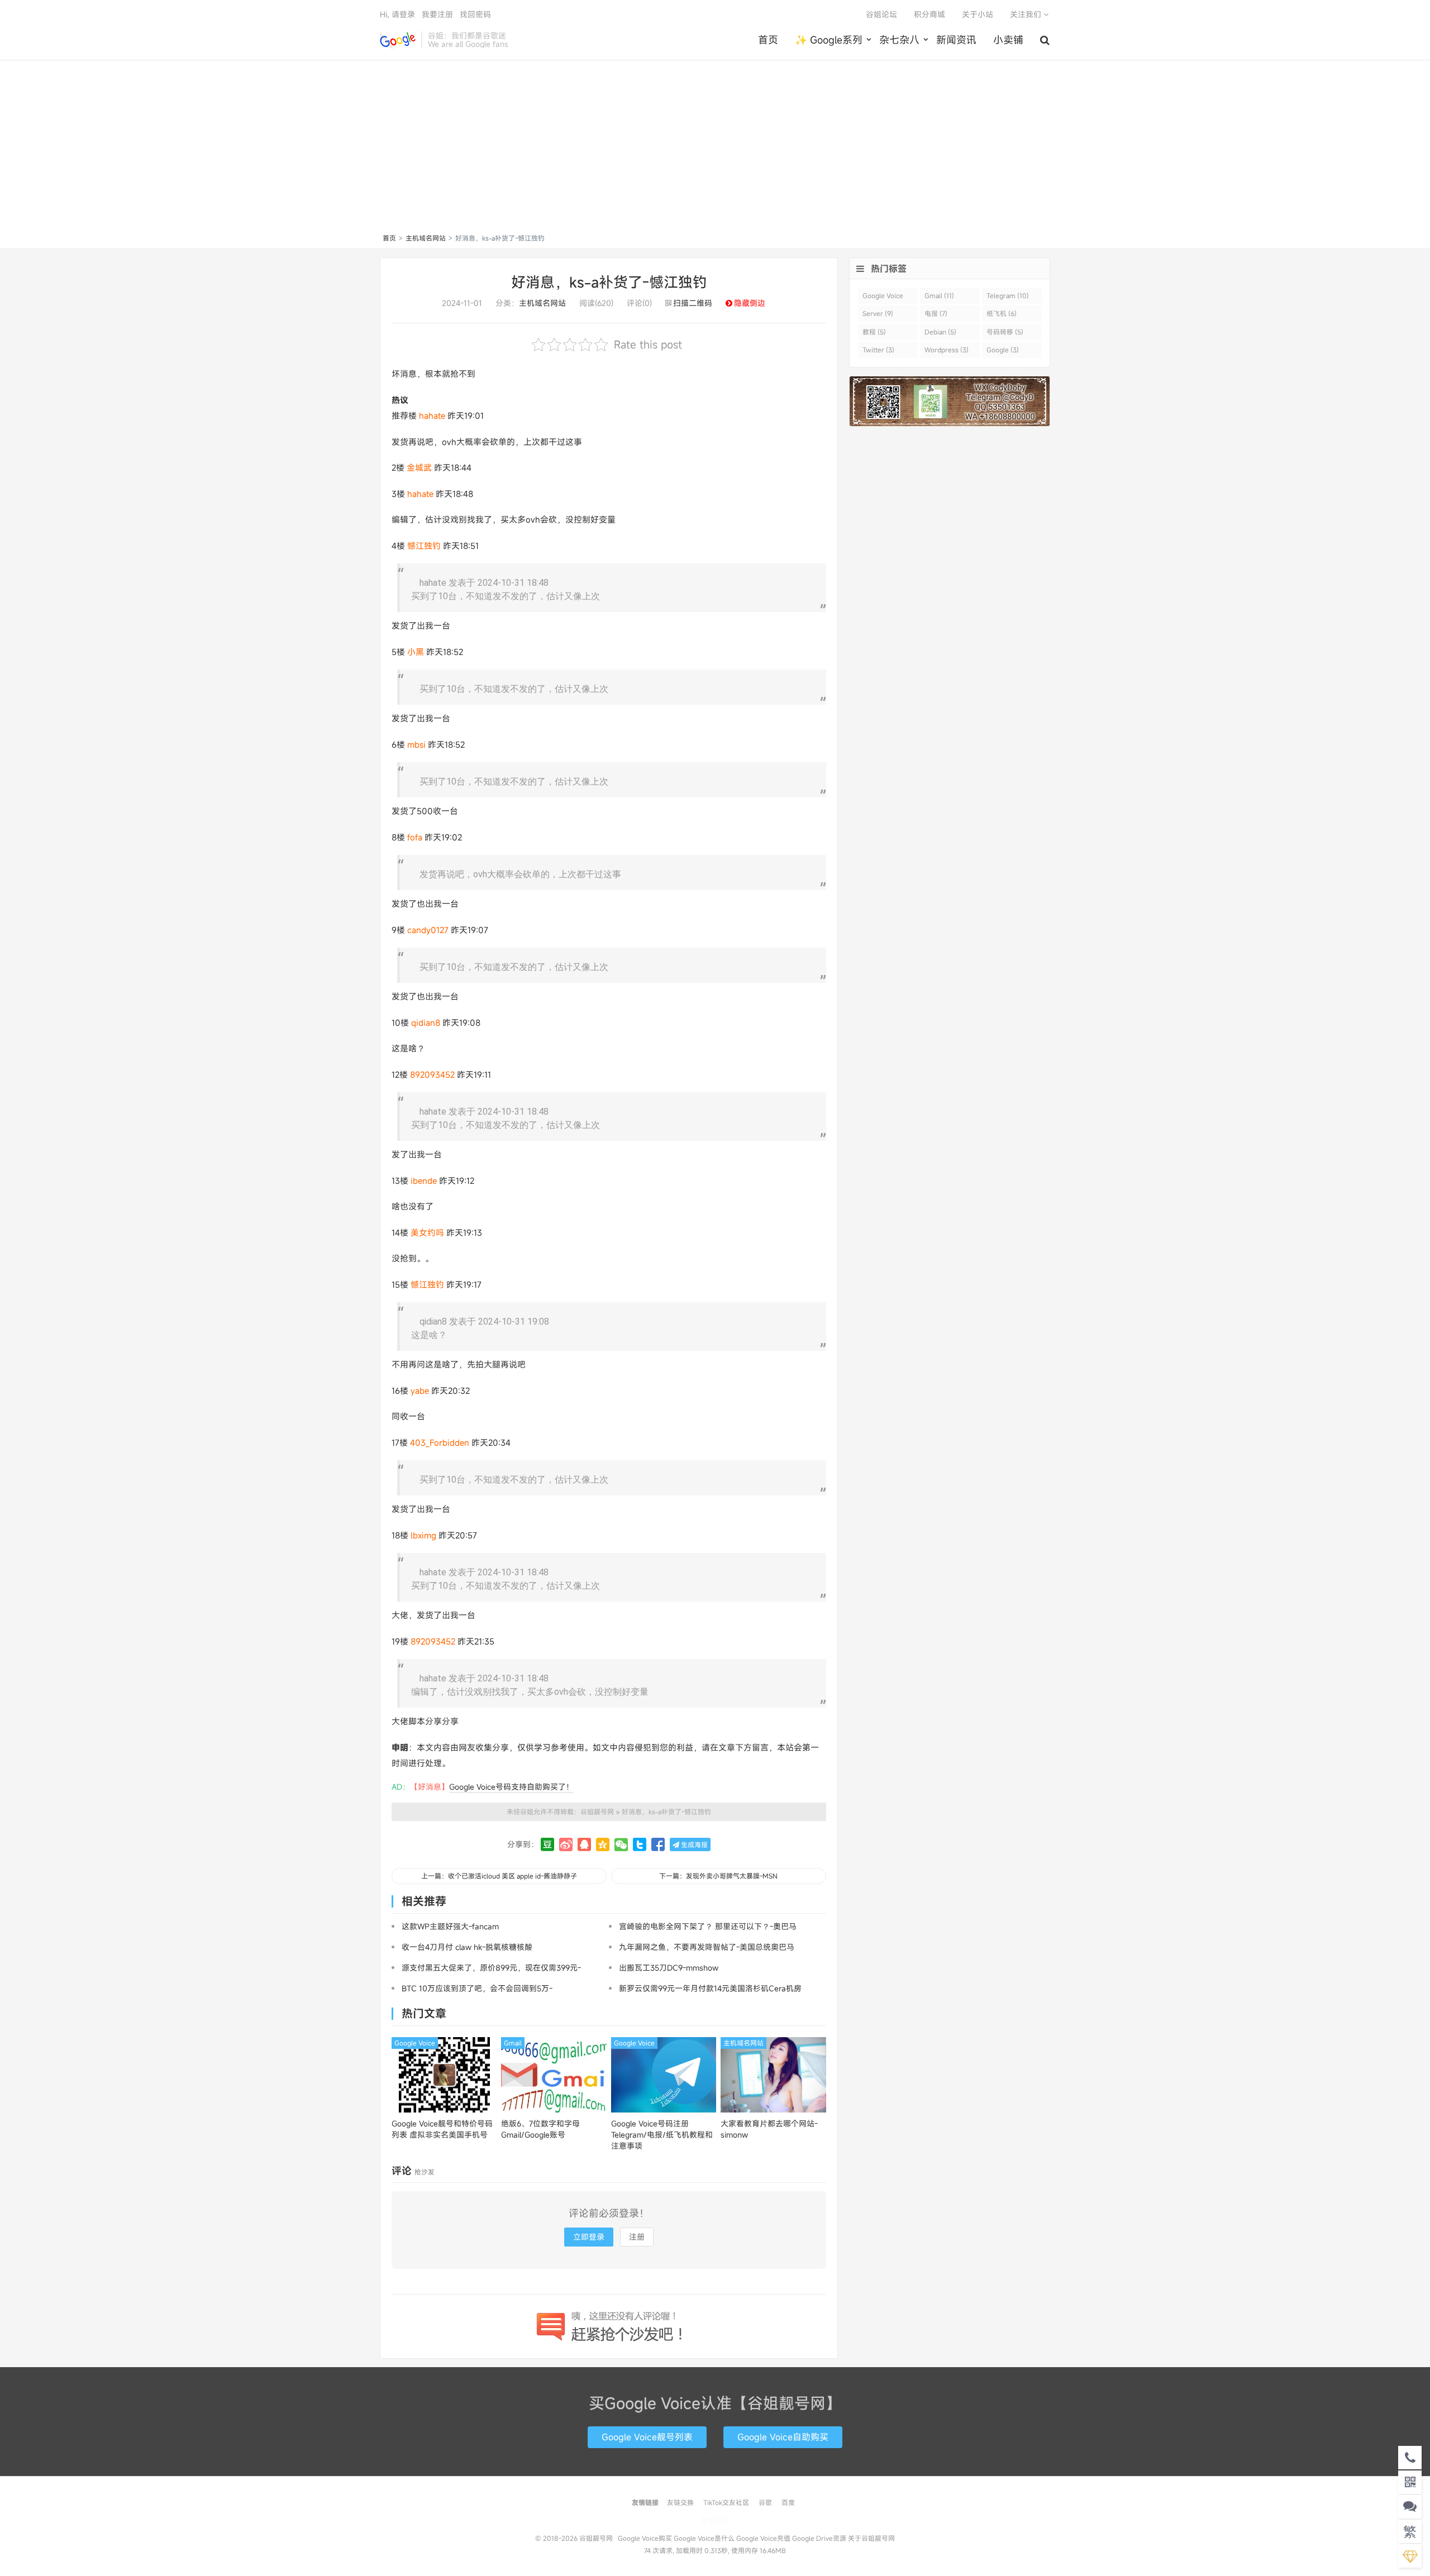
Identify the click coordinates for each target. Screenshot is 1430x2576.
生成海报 (693, 1844)
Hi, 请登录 (397, 14)
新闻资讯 (956, 40)
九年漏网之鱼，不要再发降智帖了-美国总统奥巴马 (707, 1947)
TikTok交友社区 (726, 2502)
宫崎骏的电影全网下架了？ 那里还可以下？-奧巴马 (708, 1926)
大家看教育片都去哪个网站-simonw (769, 2129)
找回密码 (475, 14)
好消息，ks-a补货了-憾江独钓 (609, 282)
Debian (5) (940, 332)
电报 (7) (936, 313)
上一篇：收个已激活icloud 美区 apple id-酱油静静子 (499, 1876)
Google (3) (1003, 350)
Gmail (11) (939, 295)
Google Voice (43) (883, 297)
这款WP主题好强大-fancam (450, 1926)
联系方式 (715, 2520)
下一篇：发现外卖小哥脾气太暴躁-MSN (718, 1876)
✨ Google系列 (829, 40)
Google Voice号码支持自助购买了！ (511, 1787)
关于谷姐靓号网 (871, 2538)
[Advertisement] (715, 149)
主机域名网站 (426, 238)
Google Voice (415, 2043)
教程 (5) (874, 332)
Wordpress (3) (947, 350)
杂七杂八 (899, 40)
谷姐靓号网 (398, 40)
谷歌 (765, 2502)
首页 (768, 40)
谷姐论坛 (881, 14)
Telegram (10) (1008, 295)
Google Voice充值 (763, 2538)
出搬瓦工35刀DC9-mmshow (669, 1968)
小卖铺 (1008, 40)
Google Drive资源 (819, 2538)
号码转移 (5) (1005, 332)
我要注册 (437, 14)
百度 (788, 2502)
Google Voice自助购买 (783, 2437)
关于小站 (978, 14)
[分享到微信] (621, 1844)
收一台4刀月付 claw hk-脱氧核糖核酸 (467, 1947)
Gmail (513, 2043)
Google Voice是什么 (704, 2538)
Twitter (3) (878, 350)
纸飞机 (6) (1002, 313)
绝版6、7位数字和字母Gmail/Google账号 (540, 2129)
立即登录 (589, 2237)
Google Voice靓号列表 (647, 2437)
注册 (637, 2237)
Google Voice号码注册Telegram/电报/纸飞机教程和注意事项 (662, 2135)
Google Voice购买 (645, 2538)
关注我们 (1027, 14)
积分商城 (929, 14)
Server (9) (878, 313)
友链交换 (680, 2502)
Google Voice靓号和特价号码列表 (442, 2129)
